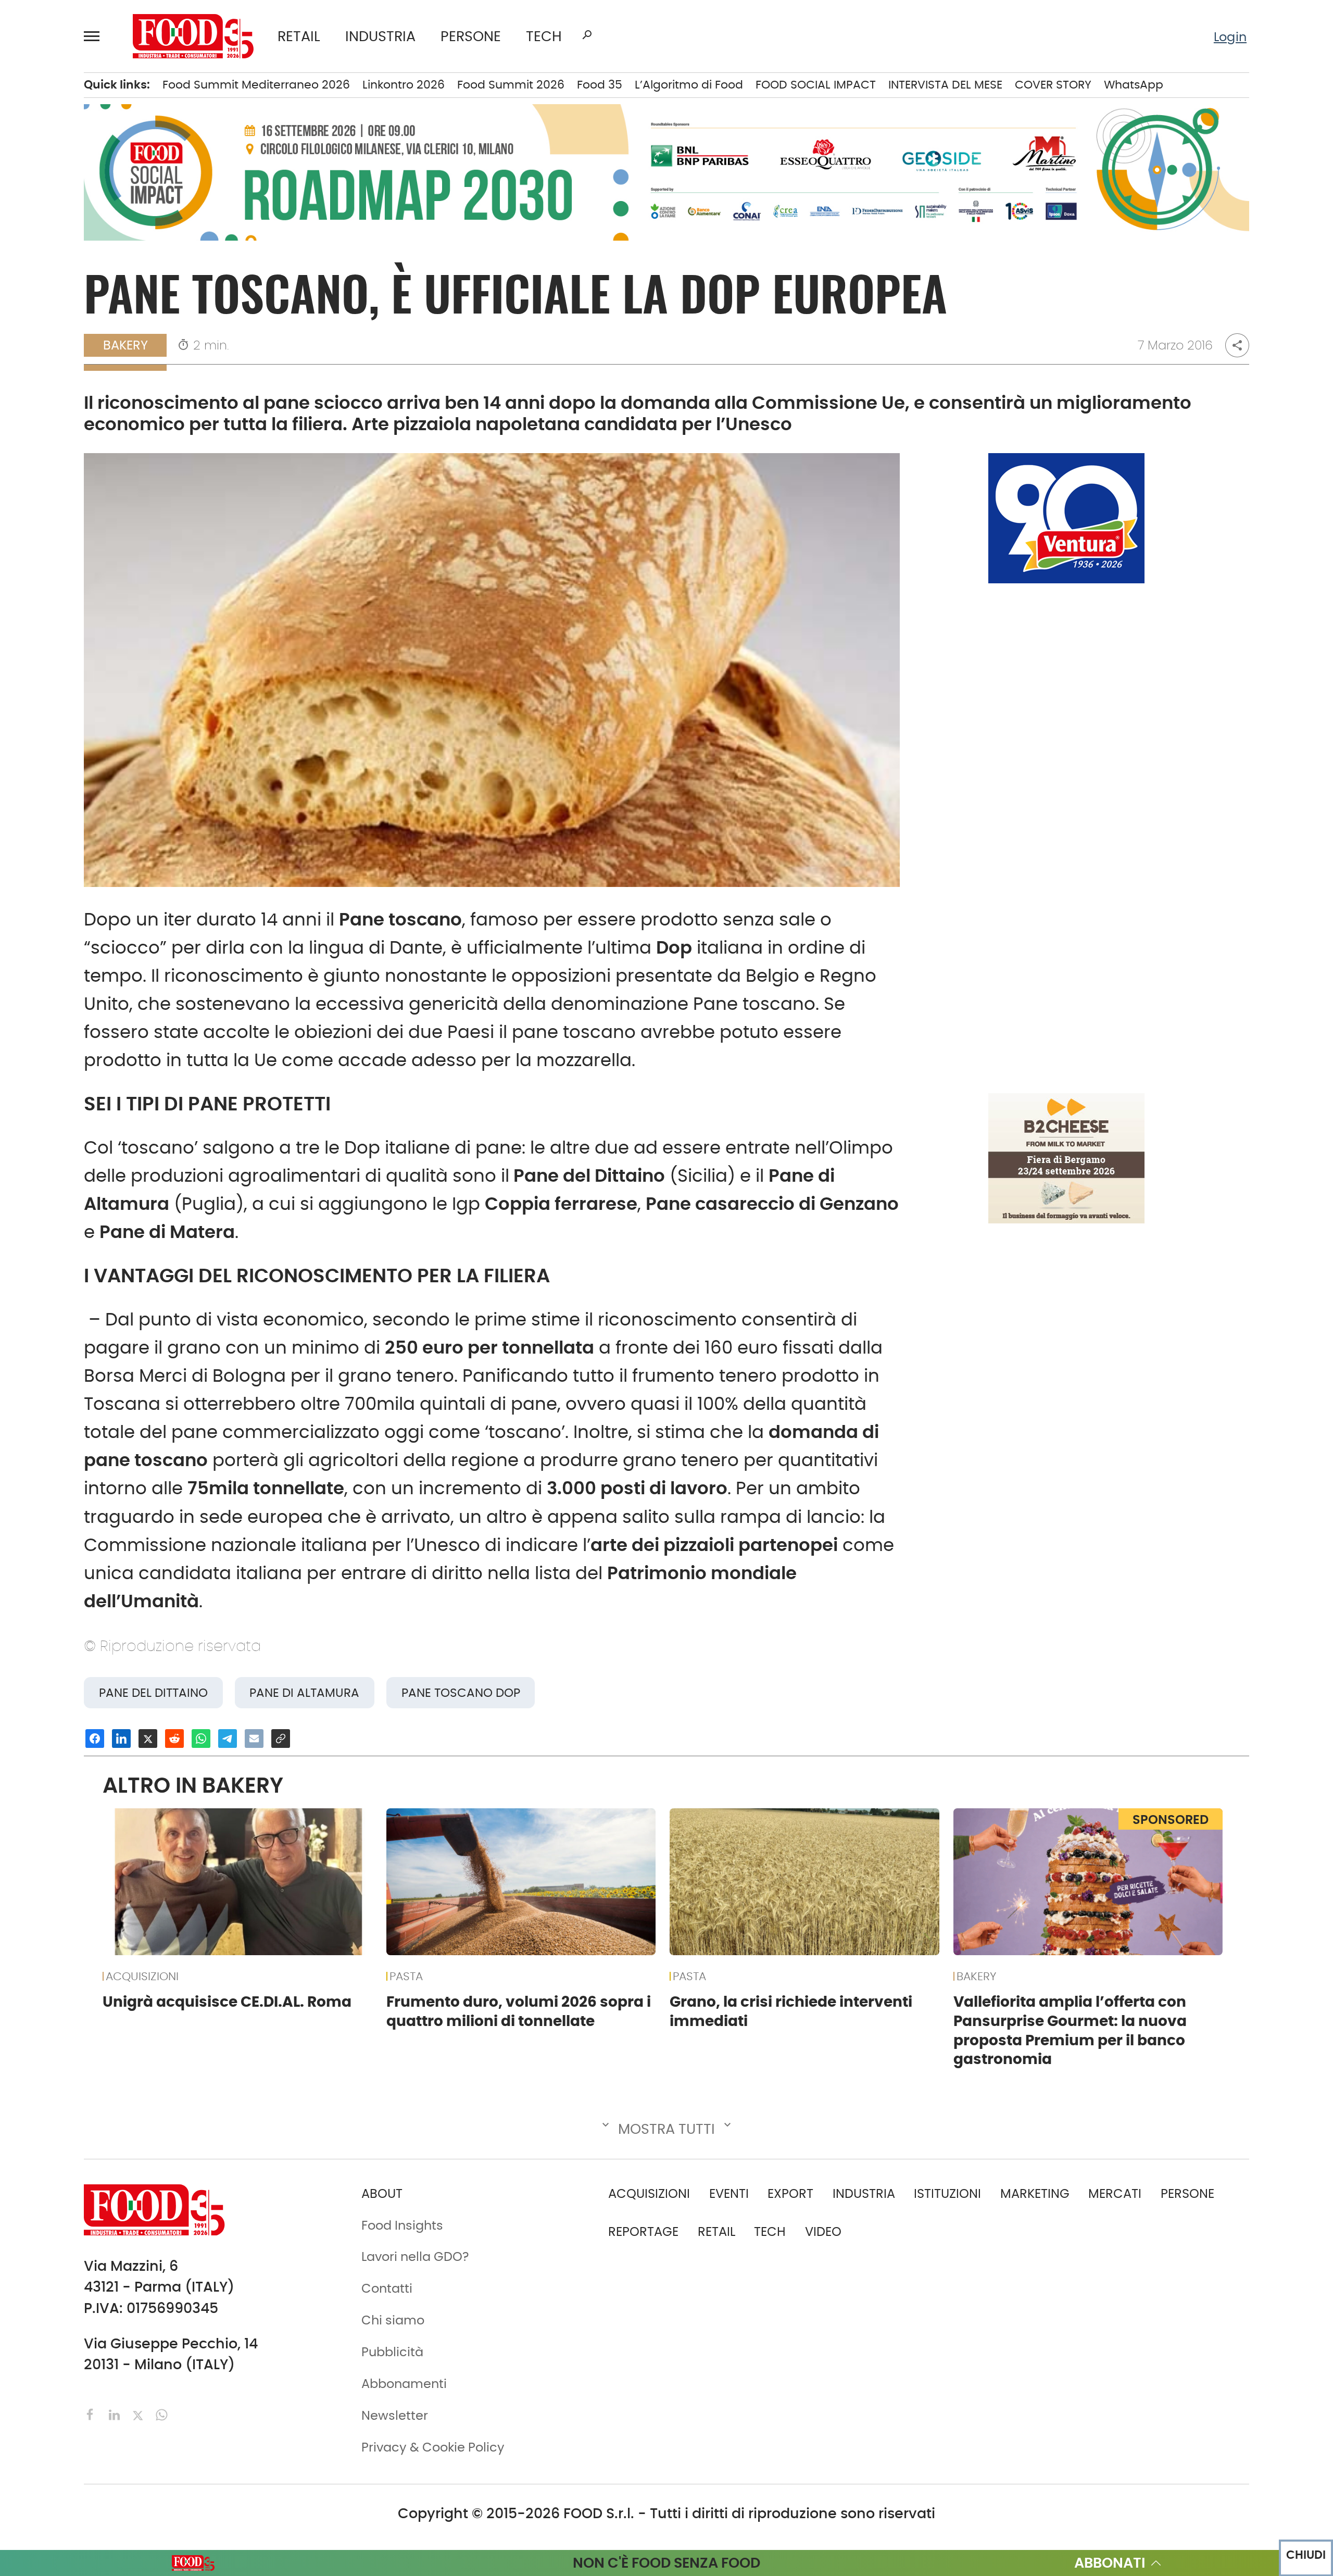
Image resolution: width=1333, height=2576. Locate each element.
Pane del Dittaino (153, 1693)
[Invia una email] (254, 1739)
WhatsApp (1134, 85)
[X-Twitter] (140, 2414)
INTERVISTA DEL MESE (945, 85)
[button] (96, 36)
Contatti (387, 2288)
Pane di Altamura (304, 1693)
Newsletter (395, 2415)
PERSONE (471, 36)
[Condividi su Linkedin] (121, 1739)
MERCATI (1115, 2193)
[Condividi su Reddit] (174, 1739)
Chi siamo (393, 2320)
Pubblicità (392, 2352)
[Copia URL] (281, 1739)
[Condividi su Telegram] (228, 1739)
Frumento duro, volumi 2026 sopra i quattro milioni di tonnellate (519, 2011)
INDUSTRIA (380, 36)
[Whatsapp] (162, 2414)
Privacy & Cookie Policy (433, 2447)
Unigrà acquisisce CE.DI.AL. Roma (227, 2002)
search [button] (587, 35)
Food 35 (600, 85)
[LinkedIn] (116, 2414)
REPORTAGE (643, 2231)
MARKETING (1035, 2193)
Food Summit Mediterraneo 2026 (256, 85)
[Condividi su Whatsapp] (201, 1739)
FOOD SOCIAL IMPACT (816, 85)
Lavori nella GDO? (415, 2256)
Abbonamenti (404, 2384)
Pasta (406, 1976)
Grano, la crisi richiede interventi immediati (791, 2011)
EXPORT (790, 2193)
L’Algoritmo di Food (689, 85)
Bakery (125, 345)
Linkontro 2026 (404, 85)
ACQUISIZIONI (142, 1976)
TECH (544, 36)
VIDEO (823, 2231)
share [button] (1237, 345)
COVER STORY (1053, 85)
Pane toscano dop (461, 1693)
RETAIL (299, 36)
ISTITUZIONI (947, 2193)
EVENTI (729, 2193)
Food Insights (402, 2225)
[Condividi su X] (148, 1739)
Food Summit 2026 (511, 85)
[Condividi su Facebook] (95, 1739)
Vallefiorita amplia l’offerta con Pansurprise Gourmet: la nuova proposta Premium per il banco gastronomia (1070, 2030)
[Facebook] (92, 2414)
